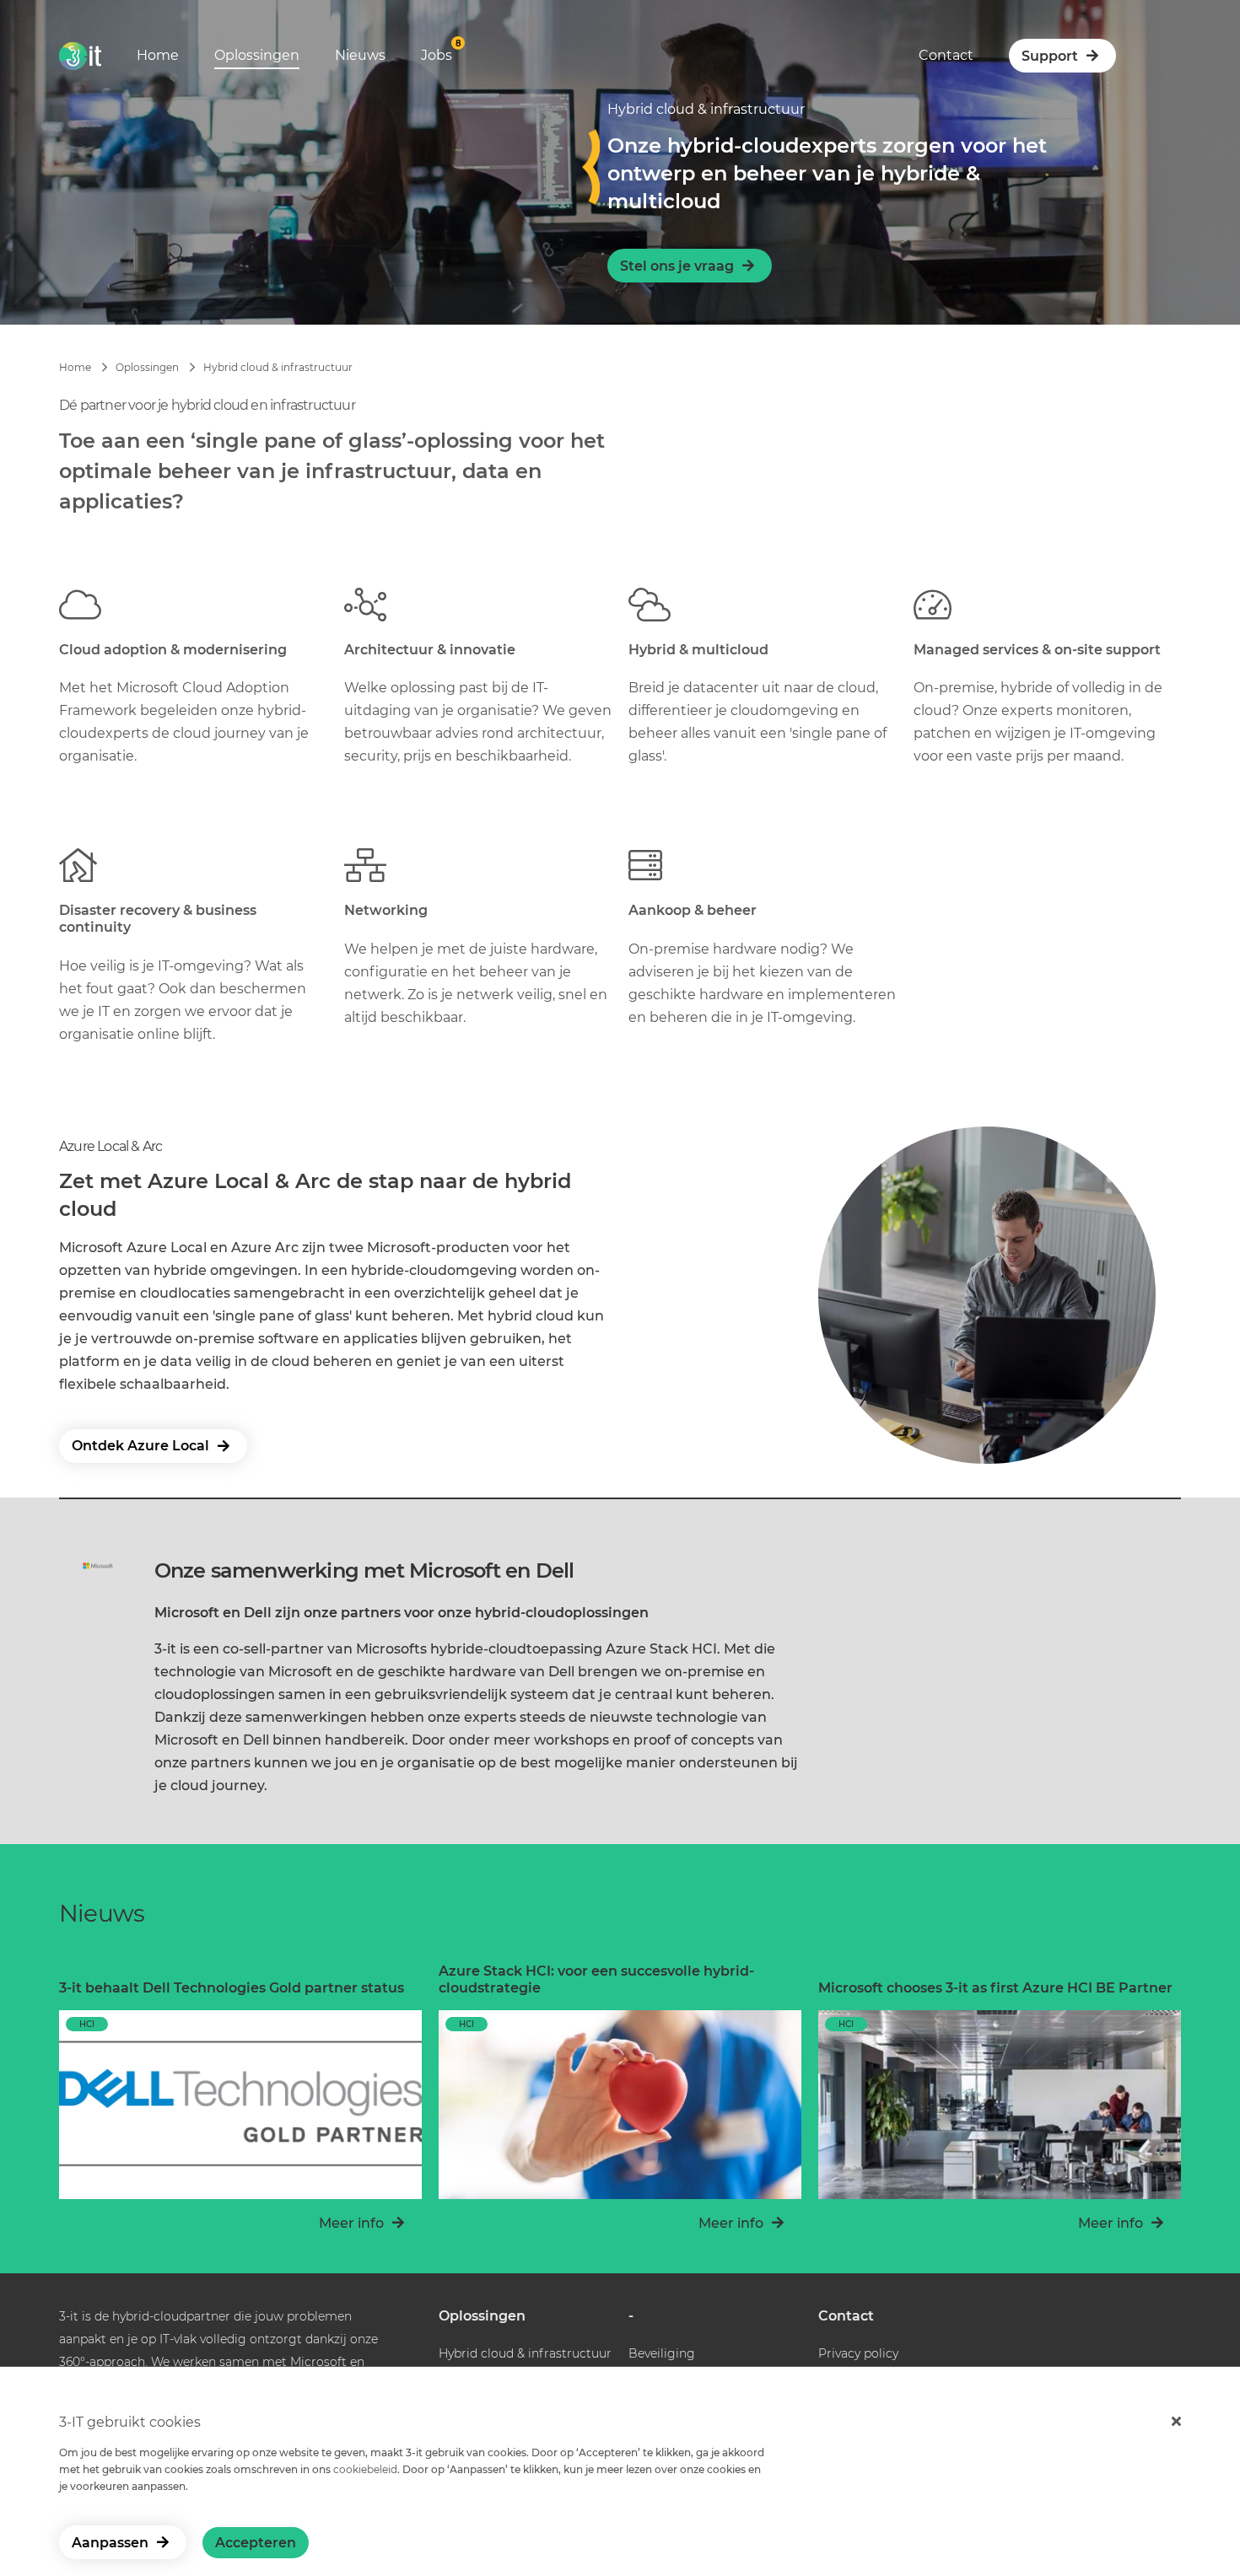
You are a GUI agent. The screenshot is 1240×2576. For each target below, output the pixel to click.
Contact (946, 55)
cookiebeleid (365, 2469)
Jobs (437, 55)
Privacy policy (858, 2354)
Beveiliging (662, 2354)
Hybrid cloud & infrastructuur (278, 367)
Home (158, 55)
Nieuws (360, 55)
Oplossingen (257, 55)
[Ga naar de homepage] (80, 62)
